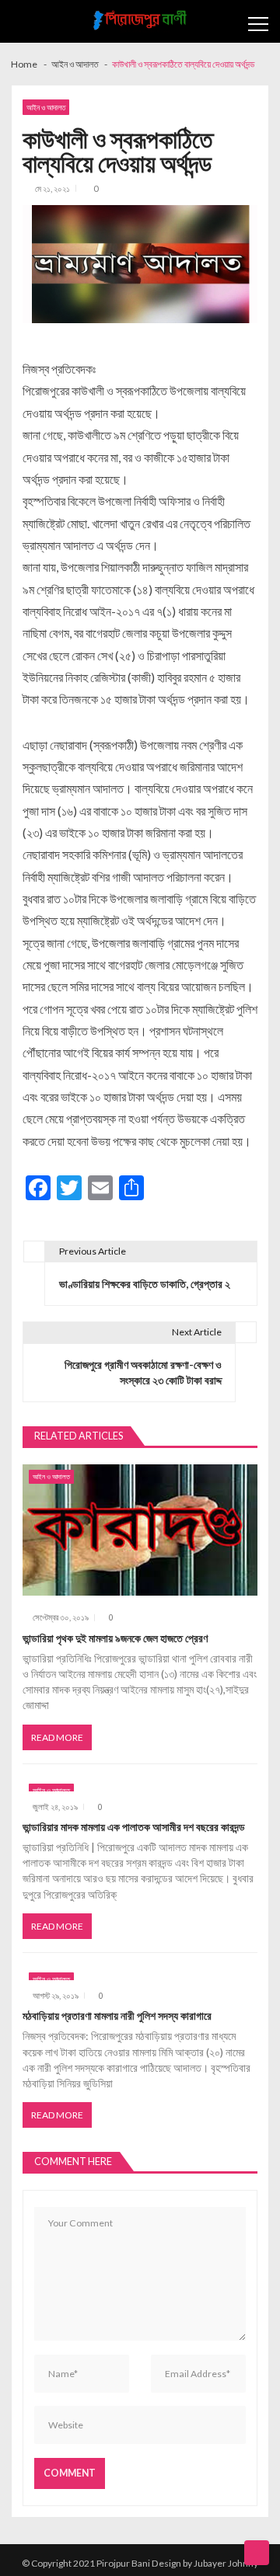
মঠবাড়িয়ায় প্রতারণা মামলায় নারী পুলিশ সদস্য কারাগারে (117, 2016)
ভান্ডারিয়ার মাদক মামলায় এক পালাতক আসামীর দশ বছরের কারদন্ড (134, 1827)
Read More (57, 1737)
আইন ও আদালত (46, 107)
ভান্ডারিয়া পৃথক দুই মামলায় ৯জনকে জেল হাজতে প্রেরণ (115, 1638)
